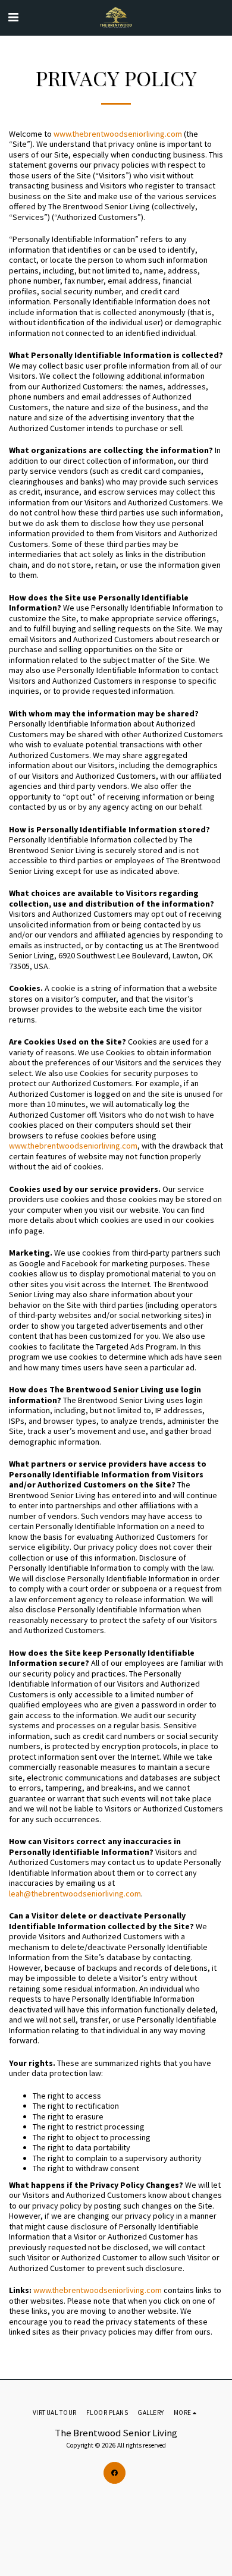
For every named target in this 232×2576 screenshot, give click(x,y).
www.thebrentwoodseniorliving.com (118, 134)
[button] (13, 17)
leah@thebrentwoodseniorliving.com (75, 1894)
